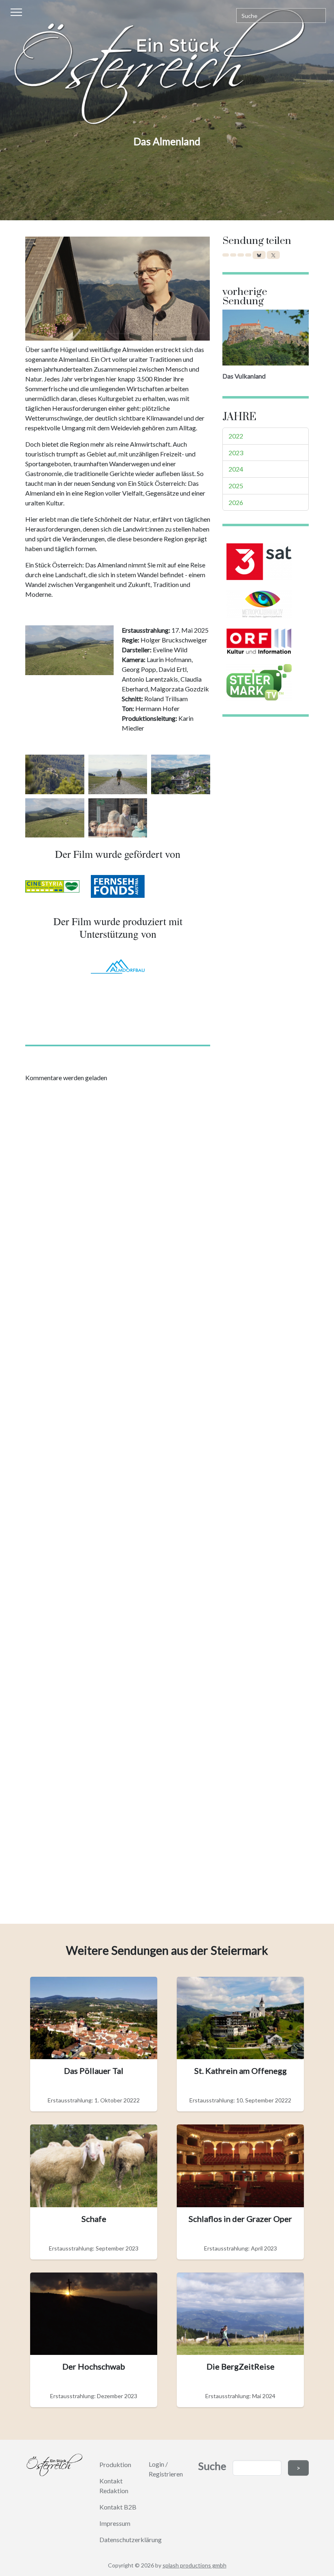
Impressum (115, 2523)
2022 (236, 436)
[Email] (241, 255)
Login (156, 2464)
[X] (273, 255)
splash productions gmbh (194, 2565)
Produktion (115, 2464)
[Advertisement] (118, 1495)
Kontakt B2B (118, 2507)
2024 (236, 469)
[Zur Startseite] (167, 67)
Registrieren (166, 2474)
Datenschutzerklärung (131, 2539)
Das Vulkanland (244, 376)
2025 (236, 486)
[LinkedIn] (233, 255)
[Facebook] (226, 255)
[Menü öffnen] (17, 17)
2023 (236, 453)
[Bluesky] (259, 255)
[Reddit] (248, 255)
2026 (236, 502)
